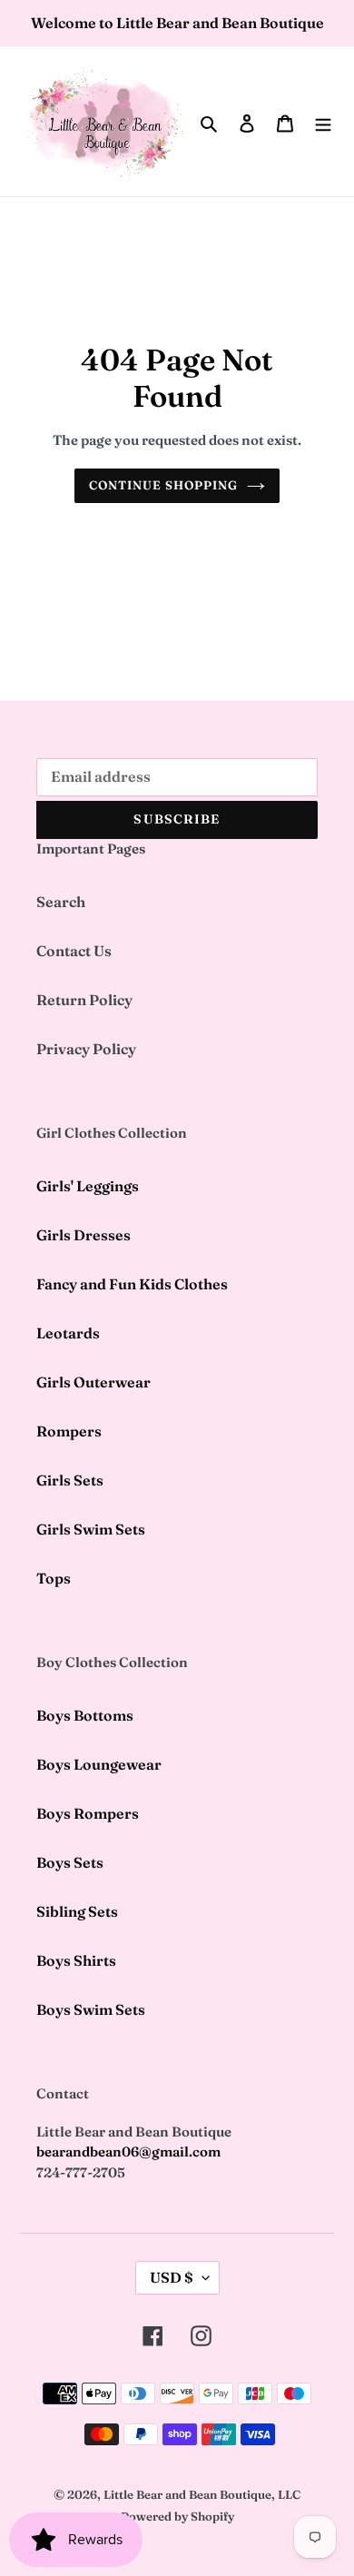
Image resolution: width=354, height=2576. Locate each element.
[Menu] (323, 122)
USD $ (172, 2277)
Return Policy (84, 1000)
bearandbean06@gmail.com (128, 2152)
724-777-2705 (81, 2172)
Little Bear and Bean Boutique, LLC (202, 2494)
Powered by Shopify (177, 2516)
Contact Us (74, 951)
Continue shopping (164, 485)
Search (61, 902)
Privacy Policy (86, 1049)
